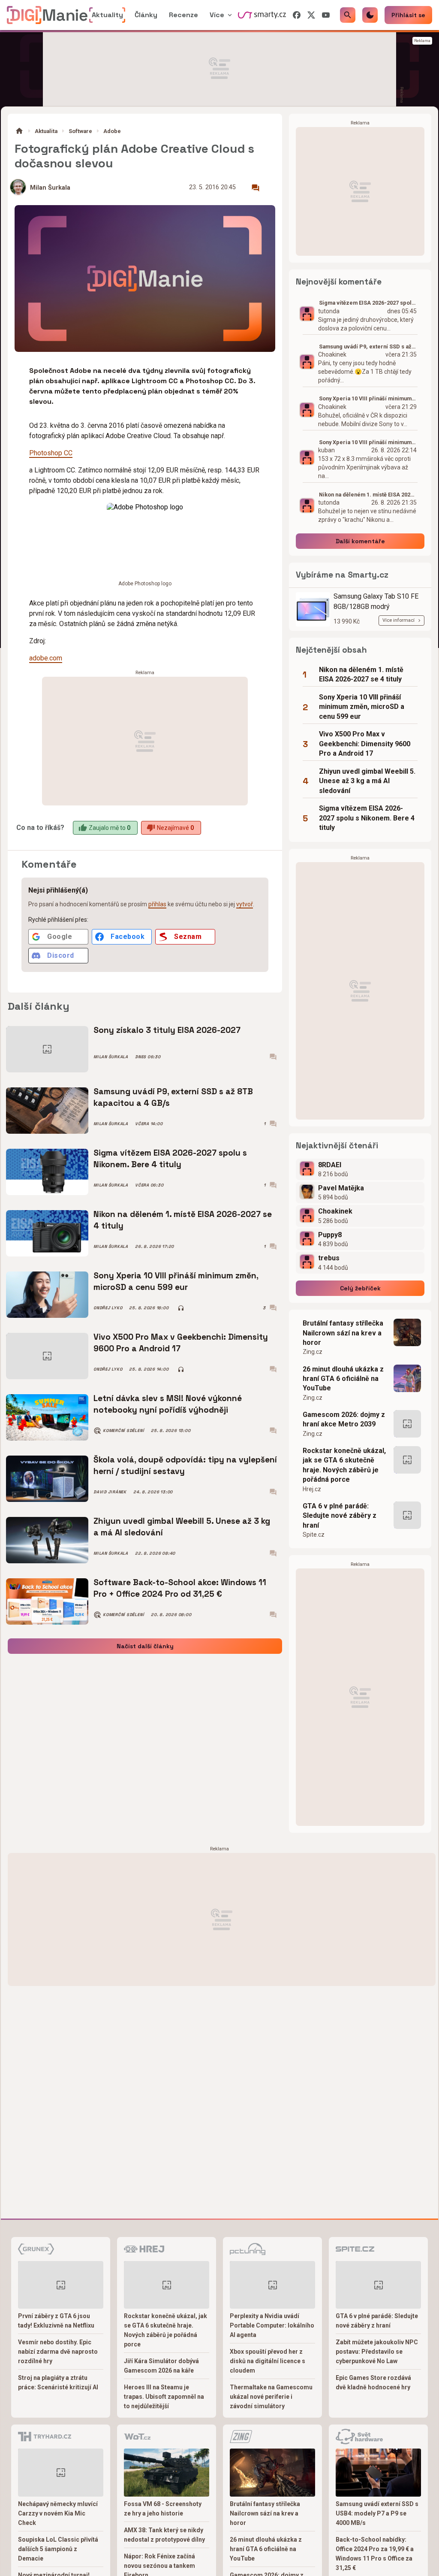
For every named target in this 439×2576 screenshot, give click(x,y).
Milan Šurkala (50, 188)
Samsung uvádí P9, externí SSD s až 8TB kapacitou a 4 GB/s (173, 1097)
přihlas (157, 904)
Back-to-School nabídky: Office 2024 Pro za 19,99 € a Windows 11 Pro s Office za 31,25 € (375, 2554)
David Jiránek (110, 1492)
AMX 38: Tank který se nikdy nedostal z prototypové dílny (164, 2535)
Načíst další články (145, 1646)
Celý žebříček (360, 1288)
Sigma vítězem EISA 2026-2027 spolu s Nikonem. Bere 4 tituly (170, 1158)
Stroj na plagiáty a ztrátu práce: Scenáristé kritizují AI (58, 2382)
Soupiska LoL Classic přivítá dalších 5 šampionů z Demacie (58, 2549)
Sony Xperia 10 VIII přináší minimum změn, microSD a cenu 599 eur (176, 1281)
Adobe (112, 131)
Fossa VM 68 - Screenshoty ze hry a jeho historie (163, 2509)
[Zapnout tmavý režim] (370, 15)
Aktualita (46, 131)
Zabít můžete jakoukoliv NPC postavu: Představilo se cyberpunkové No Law (377, 2352)
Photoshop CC (51, 453)
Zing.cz (313, 1352)
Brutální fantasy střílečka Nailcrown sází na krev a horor (343, 1333)
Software (80, 131)
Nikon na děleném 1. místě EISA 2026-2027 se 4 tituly (183, 1220)
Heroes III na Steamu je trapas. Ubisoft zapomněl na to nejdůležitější (164, 2397)
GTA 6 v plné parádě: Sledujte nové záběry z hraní (340, 1516)
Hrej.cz (312, 1489)
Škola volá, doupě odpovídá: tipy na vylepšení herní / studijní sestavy (185, 1465)
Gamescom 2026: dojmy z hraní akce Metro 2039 (344, 1419)
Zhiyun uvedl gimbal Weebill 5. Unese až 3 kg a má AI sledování (182, 1527)
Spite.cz (314, 1535)
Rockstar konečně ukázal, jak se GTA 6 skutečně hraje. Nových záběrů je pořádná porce (344, 1465)
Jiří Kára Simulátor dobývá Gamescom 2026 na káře (161, 2366)
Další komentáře (360, 541)
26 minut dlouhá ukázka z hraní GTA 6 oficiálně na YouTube (343, 1379)
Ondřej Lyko (108, 1308)
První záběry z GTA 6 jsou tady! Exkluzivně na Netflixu (56, 2321)
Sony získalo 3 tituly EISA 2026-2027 (167, 1030)
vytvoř (245, 904)
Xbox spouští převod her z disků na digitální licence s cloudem (268, 2361)
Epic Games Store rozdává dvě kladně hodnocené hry (373, 2382)
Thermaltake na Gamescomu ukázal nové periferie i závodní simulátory (271, 2397)
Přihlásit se (408, 15)
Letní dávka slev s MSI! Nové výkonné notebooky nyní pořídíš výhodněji (168, 1404)
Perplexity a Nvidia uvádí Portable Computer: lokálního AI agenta (272, 2325)
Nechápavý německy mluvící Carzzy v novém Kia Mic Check (58, 2513)
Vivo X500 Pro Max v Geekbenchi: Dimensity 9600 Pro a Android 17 (181, 1342)
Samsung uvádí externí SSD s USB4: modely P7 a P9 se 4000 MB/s (377, 2513)
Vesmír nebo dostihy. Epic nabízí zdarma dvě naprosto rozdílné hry (58, 2352)
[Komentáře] (256, 188)
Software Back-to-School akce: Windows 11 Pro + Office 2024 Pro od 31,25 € (180, 1588)
